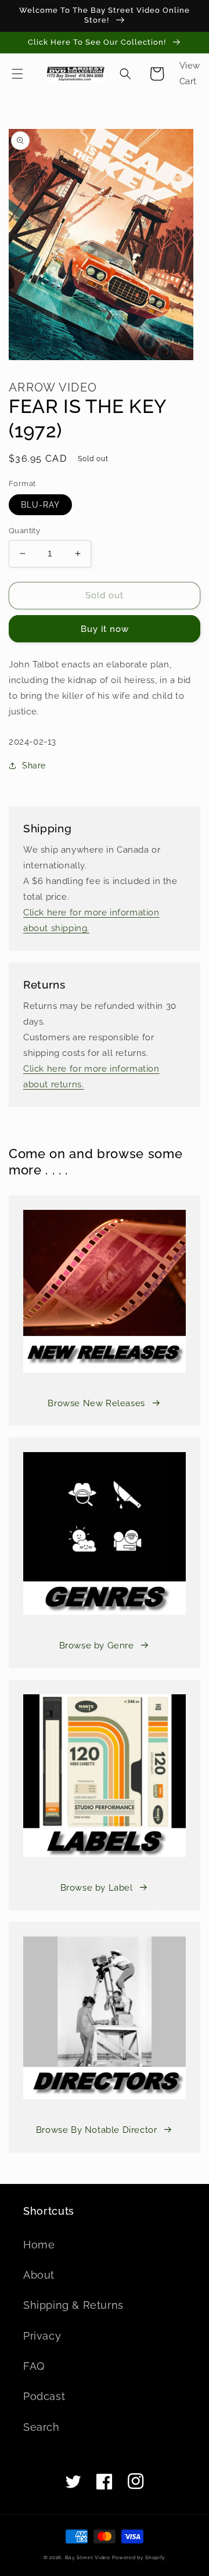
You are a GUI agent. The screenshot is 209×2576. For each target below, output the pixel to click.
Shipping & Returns (73, 2305)
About (39, 2275)
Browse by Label (97, 1888)
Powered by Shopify (139, 2557)
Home (39, 2245)
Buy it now (105, 629)
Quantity (24, 531)
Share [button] (34, 766)
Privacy (42, 2336)
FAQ (34, 2366)
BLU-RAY (40, 505)
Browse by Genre (97, 1646)
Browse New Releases (96, 1403)
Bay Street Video (88, 2557)
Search (42, 2427)
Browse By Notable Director (97, 2130)
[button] (17, 74)
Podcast (44, 2396)
